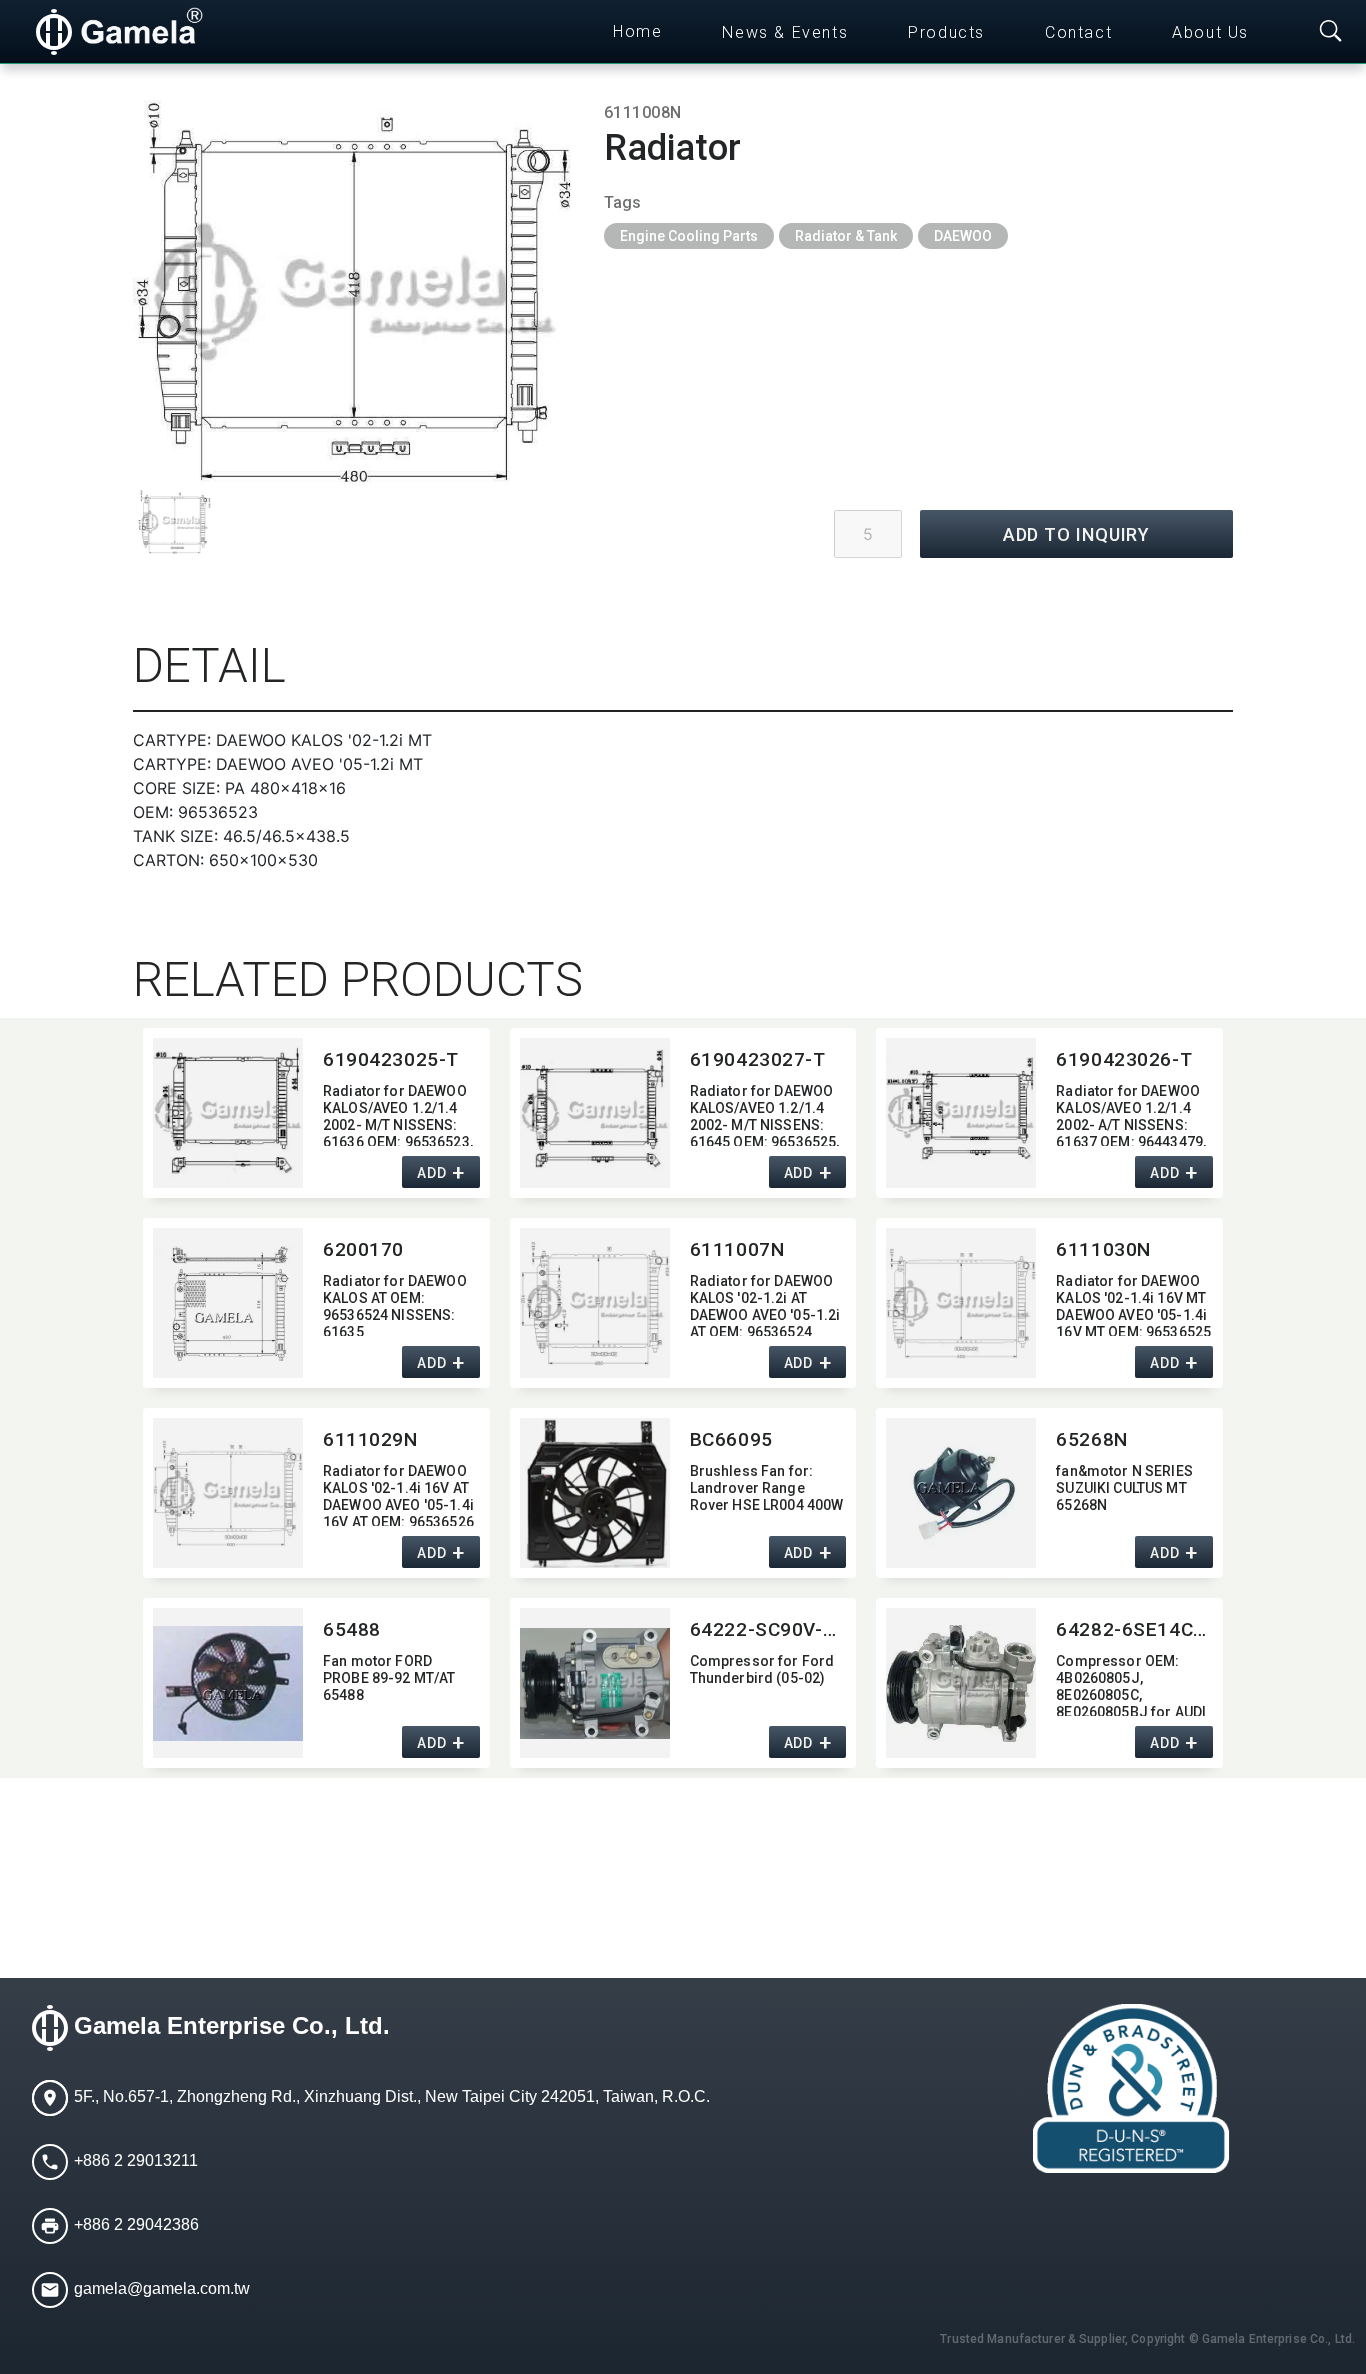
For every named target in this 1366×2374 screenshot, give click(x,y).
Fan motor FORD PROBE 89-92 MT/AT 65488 (389, 1678)
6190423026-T (1124, 1059)
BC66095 (731, 1439)
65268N (1091, 1439)
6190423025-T (391, 1059)
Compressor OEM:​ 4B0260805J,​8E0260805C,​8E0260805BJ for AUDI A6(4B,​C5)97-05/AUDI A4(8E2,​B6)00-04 (1131, 1684)
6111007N (737, 1249)
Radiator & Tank (846, 236)
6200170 (363, 1249)
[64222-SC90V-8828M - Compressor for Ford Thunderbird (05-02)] (595, 1683)
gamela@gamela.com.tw (162, 2289)
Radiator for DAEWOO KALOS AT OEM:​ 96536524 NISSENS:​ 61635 (395, 1304)
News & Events (785, 32)
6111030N (1103, 1249)
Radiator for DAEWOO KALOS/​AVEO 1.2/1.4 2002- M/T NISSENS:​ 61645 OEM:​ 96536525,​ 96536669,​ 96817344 (765, 1114)
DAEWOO (963, 236)
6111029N (370, 1439)
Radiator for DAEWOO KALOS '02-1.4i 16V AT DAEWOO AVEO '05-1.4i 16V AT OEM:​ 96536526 (398, 1494)
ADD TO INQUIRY (1077, 534)
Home (637, 31)
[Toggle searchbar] (1331, 32)
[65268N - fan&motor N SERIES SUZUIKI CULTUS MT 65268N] (961, 1493)
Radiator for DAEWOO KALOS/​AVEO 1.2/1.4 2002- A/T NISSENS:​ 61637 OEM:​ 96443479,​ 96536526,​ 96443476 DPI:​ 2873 (1131, 1114)
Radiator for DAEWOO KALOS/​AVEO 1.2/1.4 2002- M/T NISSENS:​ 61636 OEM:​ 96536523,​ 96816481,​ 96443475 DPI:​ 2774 (398, 1114)
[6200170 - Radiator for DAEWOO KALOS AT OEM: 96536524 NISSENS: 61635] (228, 1303)
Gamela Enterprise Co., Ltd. (232, 2026)
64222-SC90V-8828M (768, 1629)
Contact (1078, 32)
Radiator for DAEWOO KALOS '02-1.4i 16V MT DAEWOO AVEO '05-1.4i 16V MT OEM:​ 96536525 (1133, 1304)
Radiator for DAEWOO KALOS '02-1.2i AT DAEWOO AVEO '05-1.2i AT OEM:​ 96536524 (765, 1304)
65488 (352, 1629)
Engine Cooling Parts (689, 236)
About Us (1210, 32)
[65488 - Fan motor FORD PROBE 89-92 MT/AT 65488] (228, 1683)
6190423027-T (758, 1059)
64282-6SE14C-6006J (1134, 1629)
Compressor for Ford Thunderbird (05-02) (762, 1669)
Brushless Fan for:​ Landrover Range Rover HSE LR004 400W (767, 1488)
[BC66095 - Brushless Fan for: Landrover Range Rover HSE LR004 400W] (595, 1493)
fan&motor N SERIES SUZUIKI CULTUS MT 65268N (1124, 1488)
